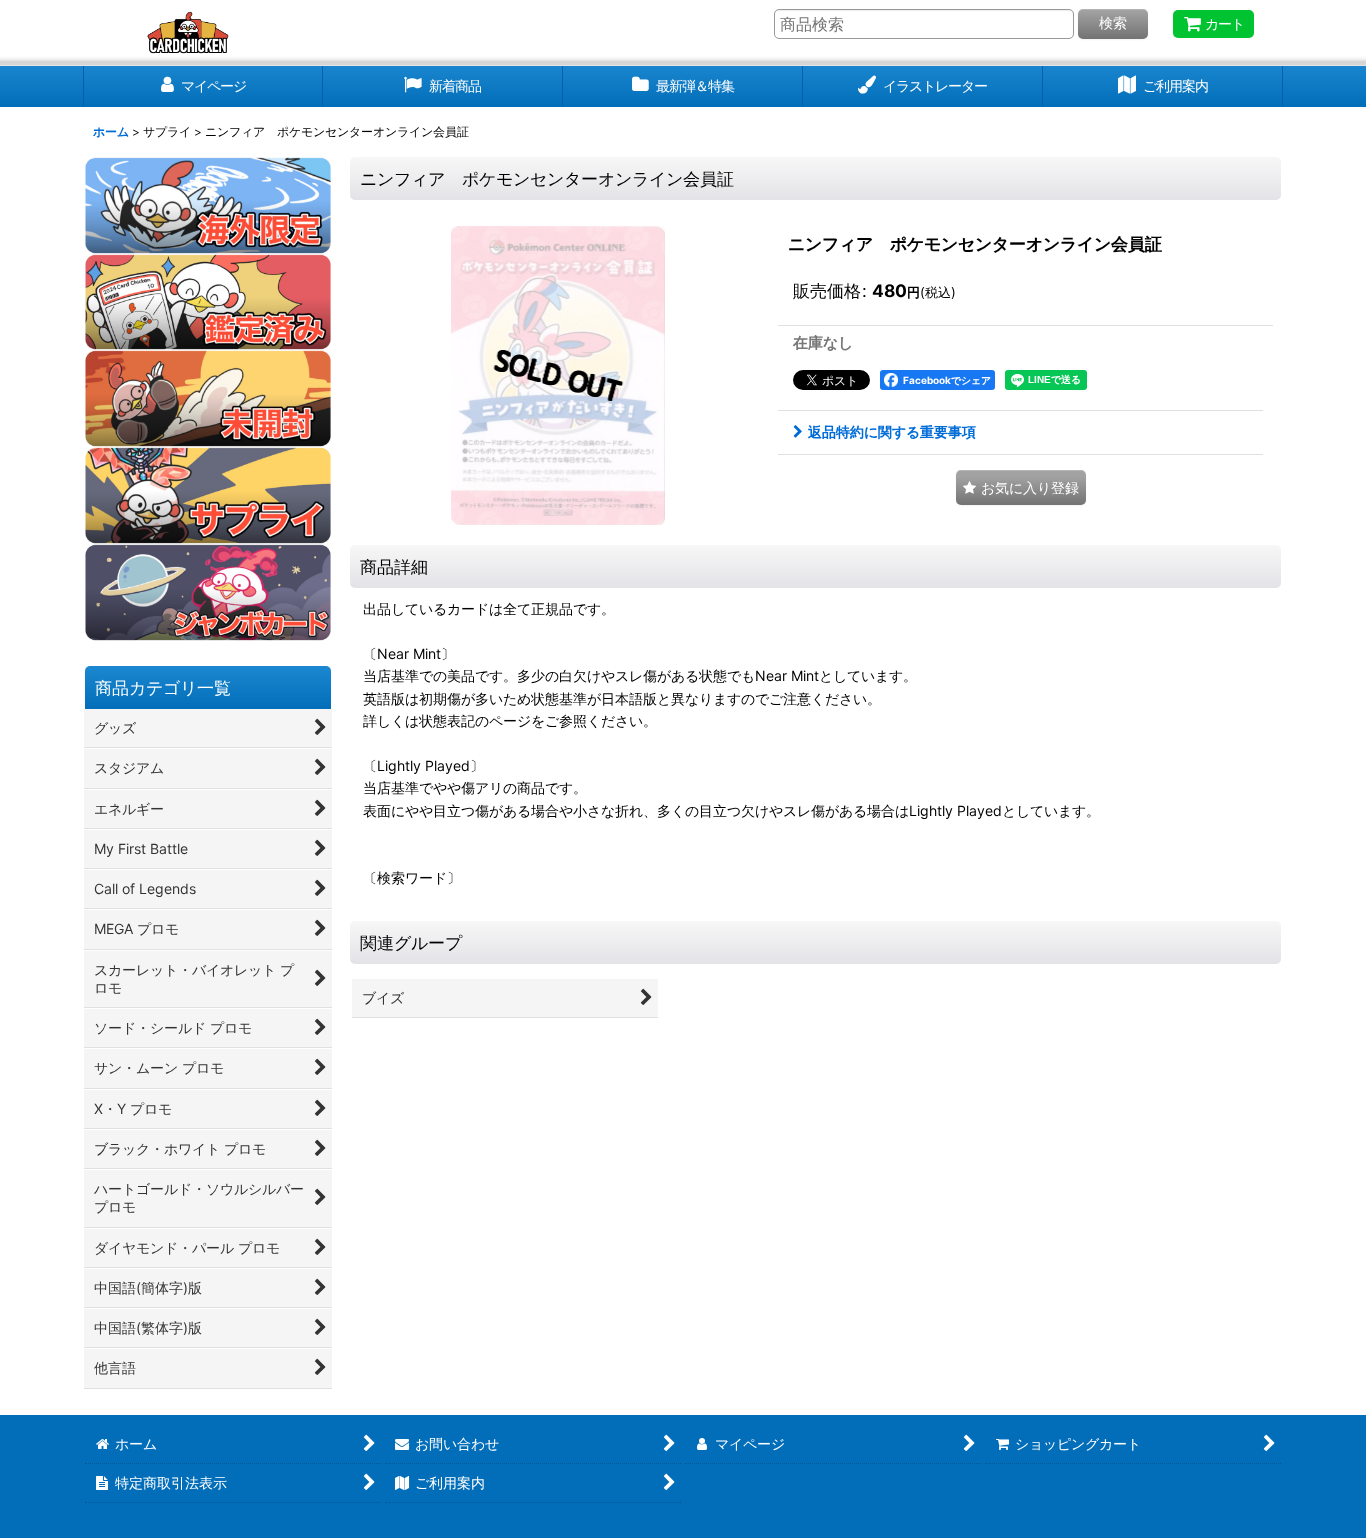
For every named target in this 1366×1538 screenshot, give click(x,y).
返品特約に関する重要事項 (892, 431)
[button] (1021, 487)
